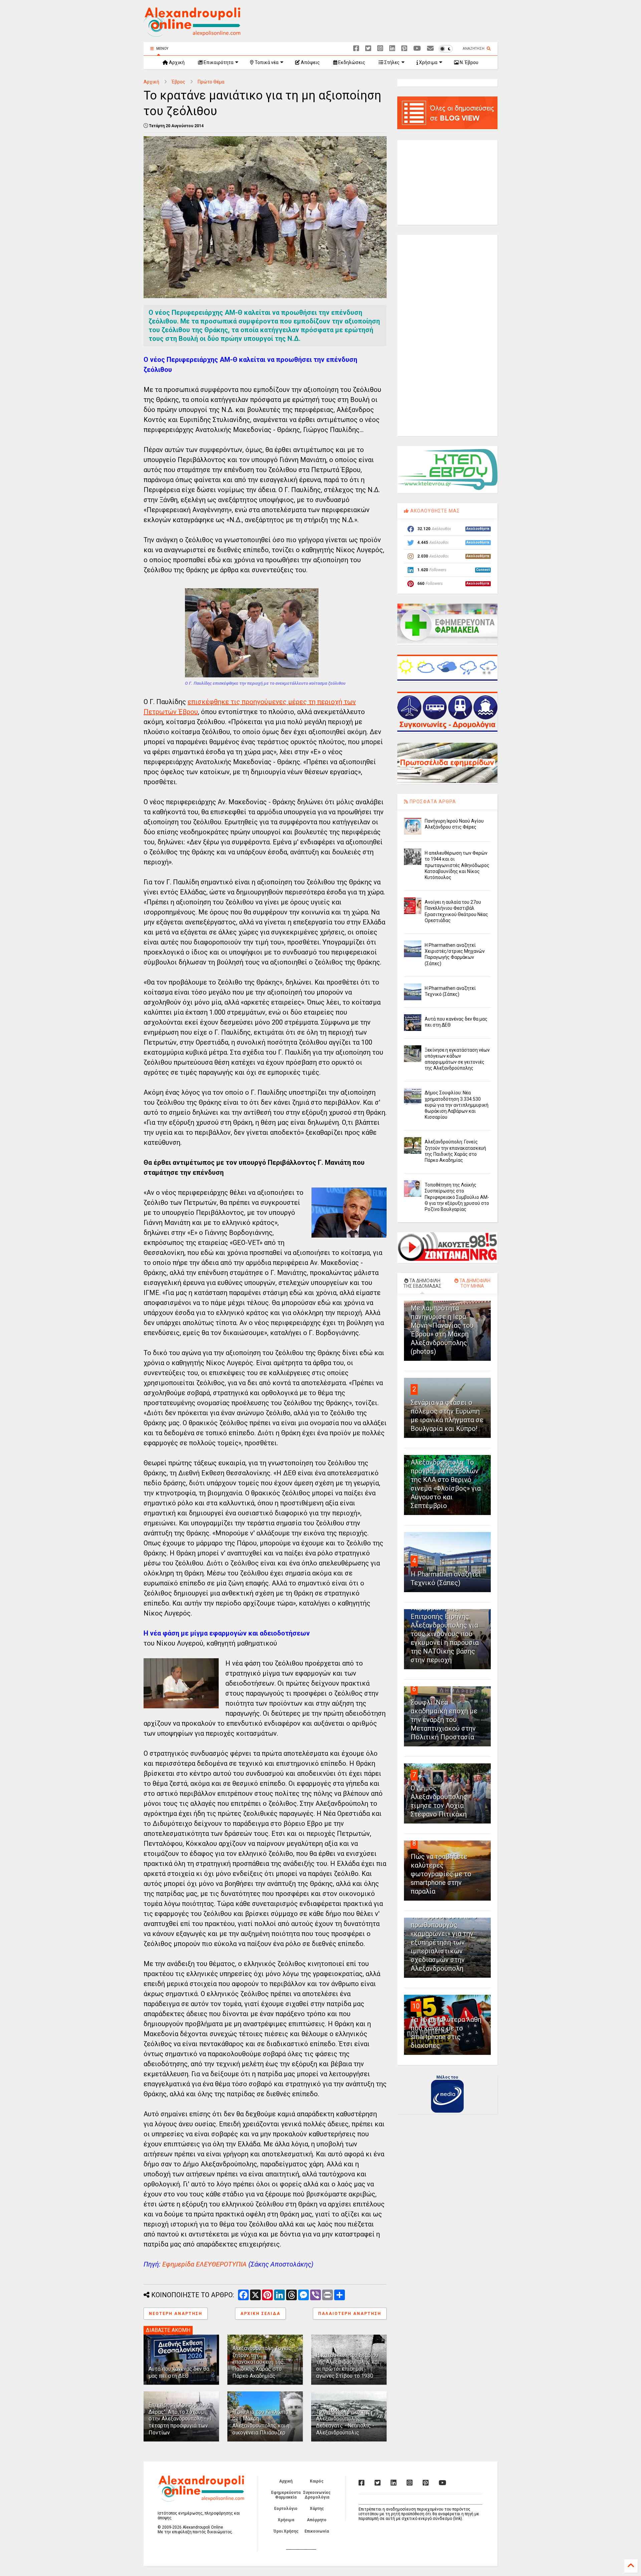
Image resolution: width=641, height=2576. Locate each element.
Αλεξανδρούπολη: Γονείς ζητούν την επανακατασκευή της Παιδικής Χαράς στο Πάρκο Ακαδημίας (262, 2362)
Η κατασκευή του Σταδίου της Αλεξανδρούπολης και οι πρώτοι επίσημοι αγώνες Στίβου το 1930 (348, 2366)
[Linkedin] (392, 49)
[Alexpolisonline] (430, 49)
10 (416, 2006)
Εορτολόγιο (286, 2509)
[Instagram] (380, 49)
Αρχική (176, 62)
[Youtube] (417, 49)
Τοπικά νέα (266, 62)
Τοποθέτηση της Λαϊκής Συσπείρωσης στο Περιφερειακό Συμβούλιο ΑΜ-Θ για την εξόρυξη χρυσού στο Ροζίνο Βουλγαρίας (457, 1197)
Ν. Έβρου (469, 62)
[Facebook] (356, 49)
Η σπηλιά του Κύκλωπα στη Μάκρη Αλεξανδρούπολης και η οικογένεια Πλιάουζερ (261, 2422)
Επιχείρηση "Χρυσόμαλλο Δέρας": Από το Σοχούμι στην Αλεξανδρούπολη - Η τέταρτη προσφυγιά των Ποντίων (180, 2419)
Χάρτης (317, 2509)
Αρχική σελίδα (260, 2314)
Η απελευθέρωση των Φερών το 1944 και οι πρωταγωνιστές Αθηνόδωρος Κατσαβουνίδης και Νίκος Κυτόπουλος (457, 865)
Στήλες (391, 62)
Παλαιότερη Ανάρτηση (350, 2314)
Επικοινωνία (317, 2531)
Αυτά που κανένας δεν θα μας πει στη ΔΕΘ (179, 2372)
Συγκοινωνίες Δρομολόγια (317, 2495)
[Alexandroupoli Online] (192, 34)
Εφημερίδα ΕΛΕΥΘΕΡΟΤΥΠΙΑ (204, 2264)
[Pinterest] (404, 49)
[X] (368, 49)
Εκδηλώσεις (351, 62)
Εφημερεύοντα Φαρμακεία (286, 2495)
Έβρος (178, 82)
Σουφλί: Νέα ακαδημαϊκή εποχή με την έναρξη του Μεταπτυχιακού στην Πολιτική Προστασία (444, 1720)
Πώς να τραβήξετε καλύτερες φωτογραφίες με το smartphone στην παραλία (441, 1874)
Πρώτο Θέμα (211, 82)
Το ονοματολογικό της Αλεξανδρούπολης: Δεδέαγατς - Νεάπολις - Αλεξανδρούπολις (345, 2422)
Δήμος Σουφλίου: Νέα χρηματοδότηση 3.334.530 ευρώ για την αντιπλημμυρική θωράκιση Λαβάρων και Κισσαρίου (457, 1105)
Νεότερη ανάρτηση (176, 2314)
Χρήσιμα (428, 62)
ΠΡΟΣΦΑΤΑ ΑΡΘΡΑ (432, 802)
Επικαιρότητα (218, 62)
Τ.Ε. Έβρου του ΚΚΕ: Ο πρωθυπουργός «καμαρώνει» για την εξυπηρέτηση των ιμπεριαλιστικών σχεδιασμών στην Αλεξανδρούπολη (444, 1942)
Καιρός (317, 2481)
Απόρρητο (317, 2520)
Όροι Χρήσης (286, 2531)
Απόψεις (310, 62)
